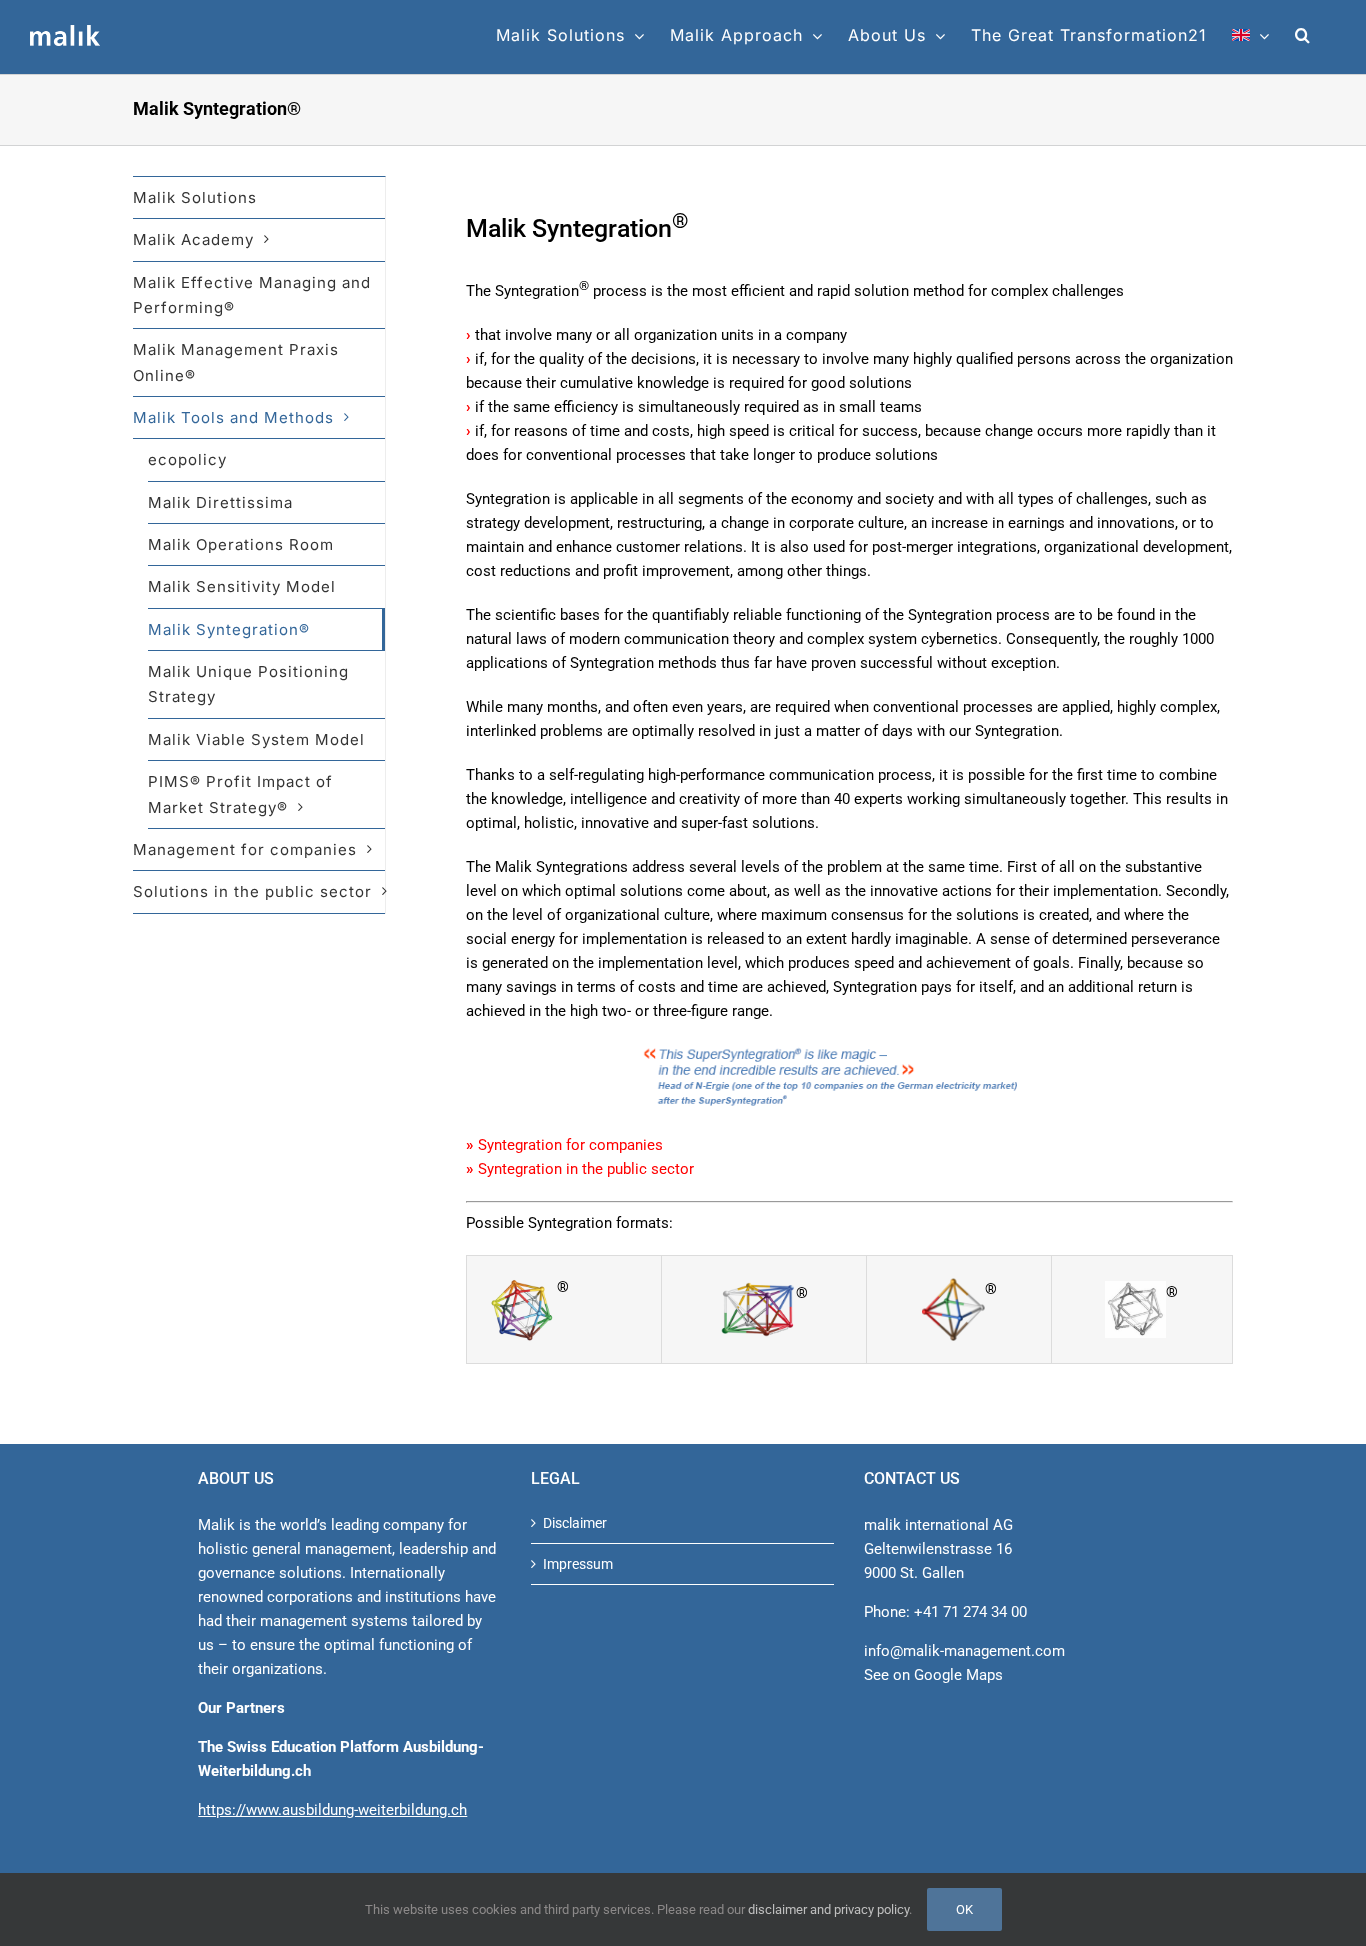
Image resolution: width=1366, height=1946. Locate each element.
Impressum (578, 1564)
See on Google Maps (933, 1675)
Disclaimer (575, 1523)
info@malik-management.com (964, 1651)
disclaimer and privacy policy (828, 1909)
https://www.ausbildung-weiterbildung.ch (332, 1810)
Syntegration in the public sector (586, 1169)
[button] (1303, 35)
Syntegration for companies (570, 1145)
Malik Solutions (195, 197)
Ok (964, 1909)
